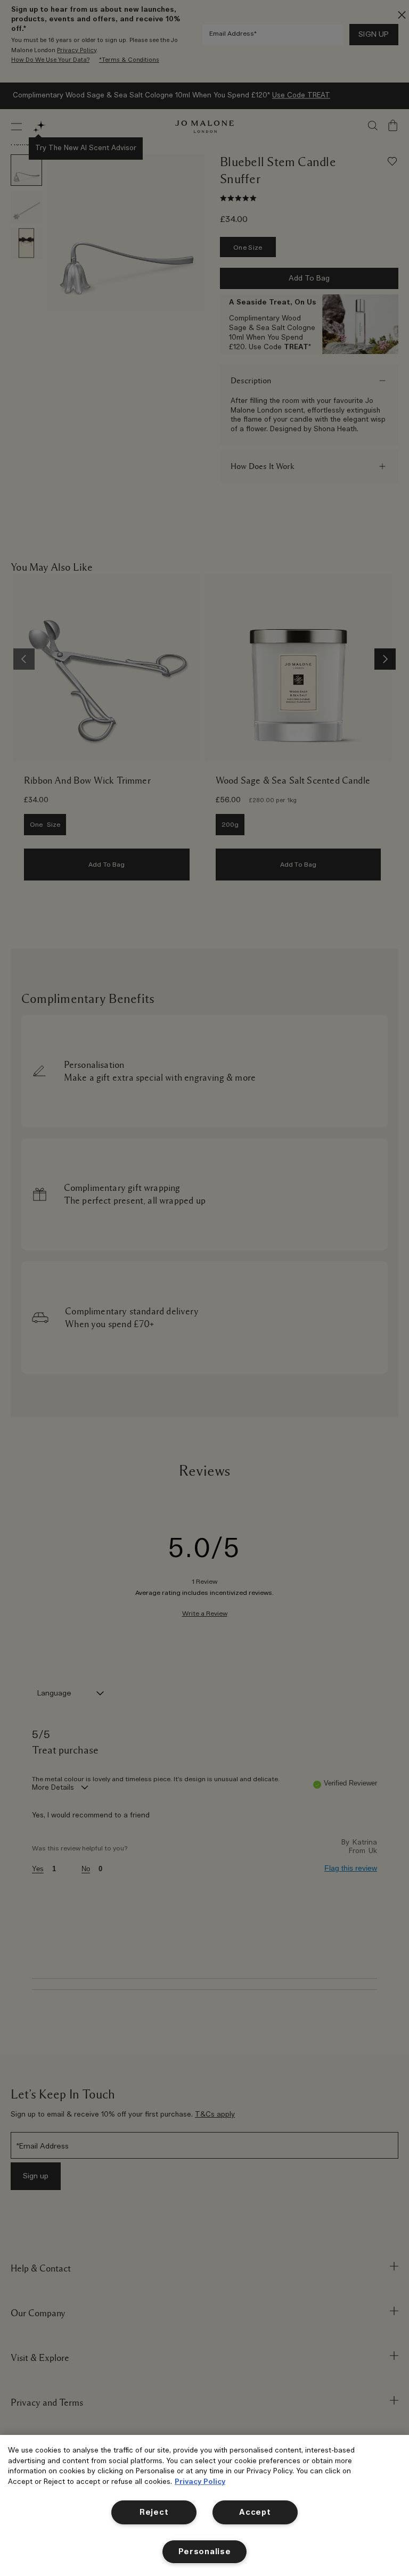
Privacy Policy (200, 2482)
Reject (154, 2512)
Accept (255, 2512)
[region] (204, 2505)
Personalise (205, 2552)
